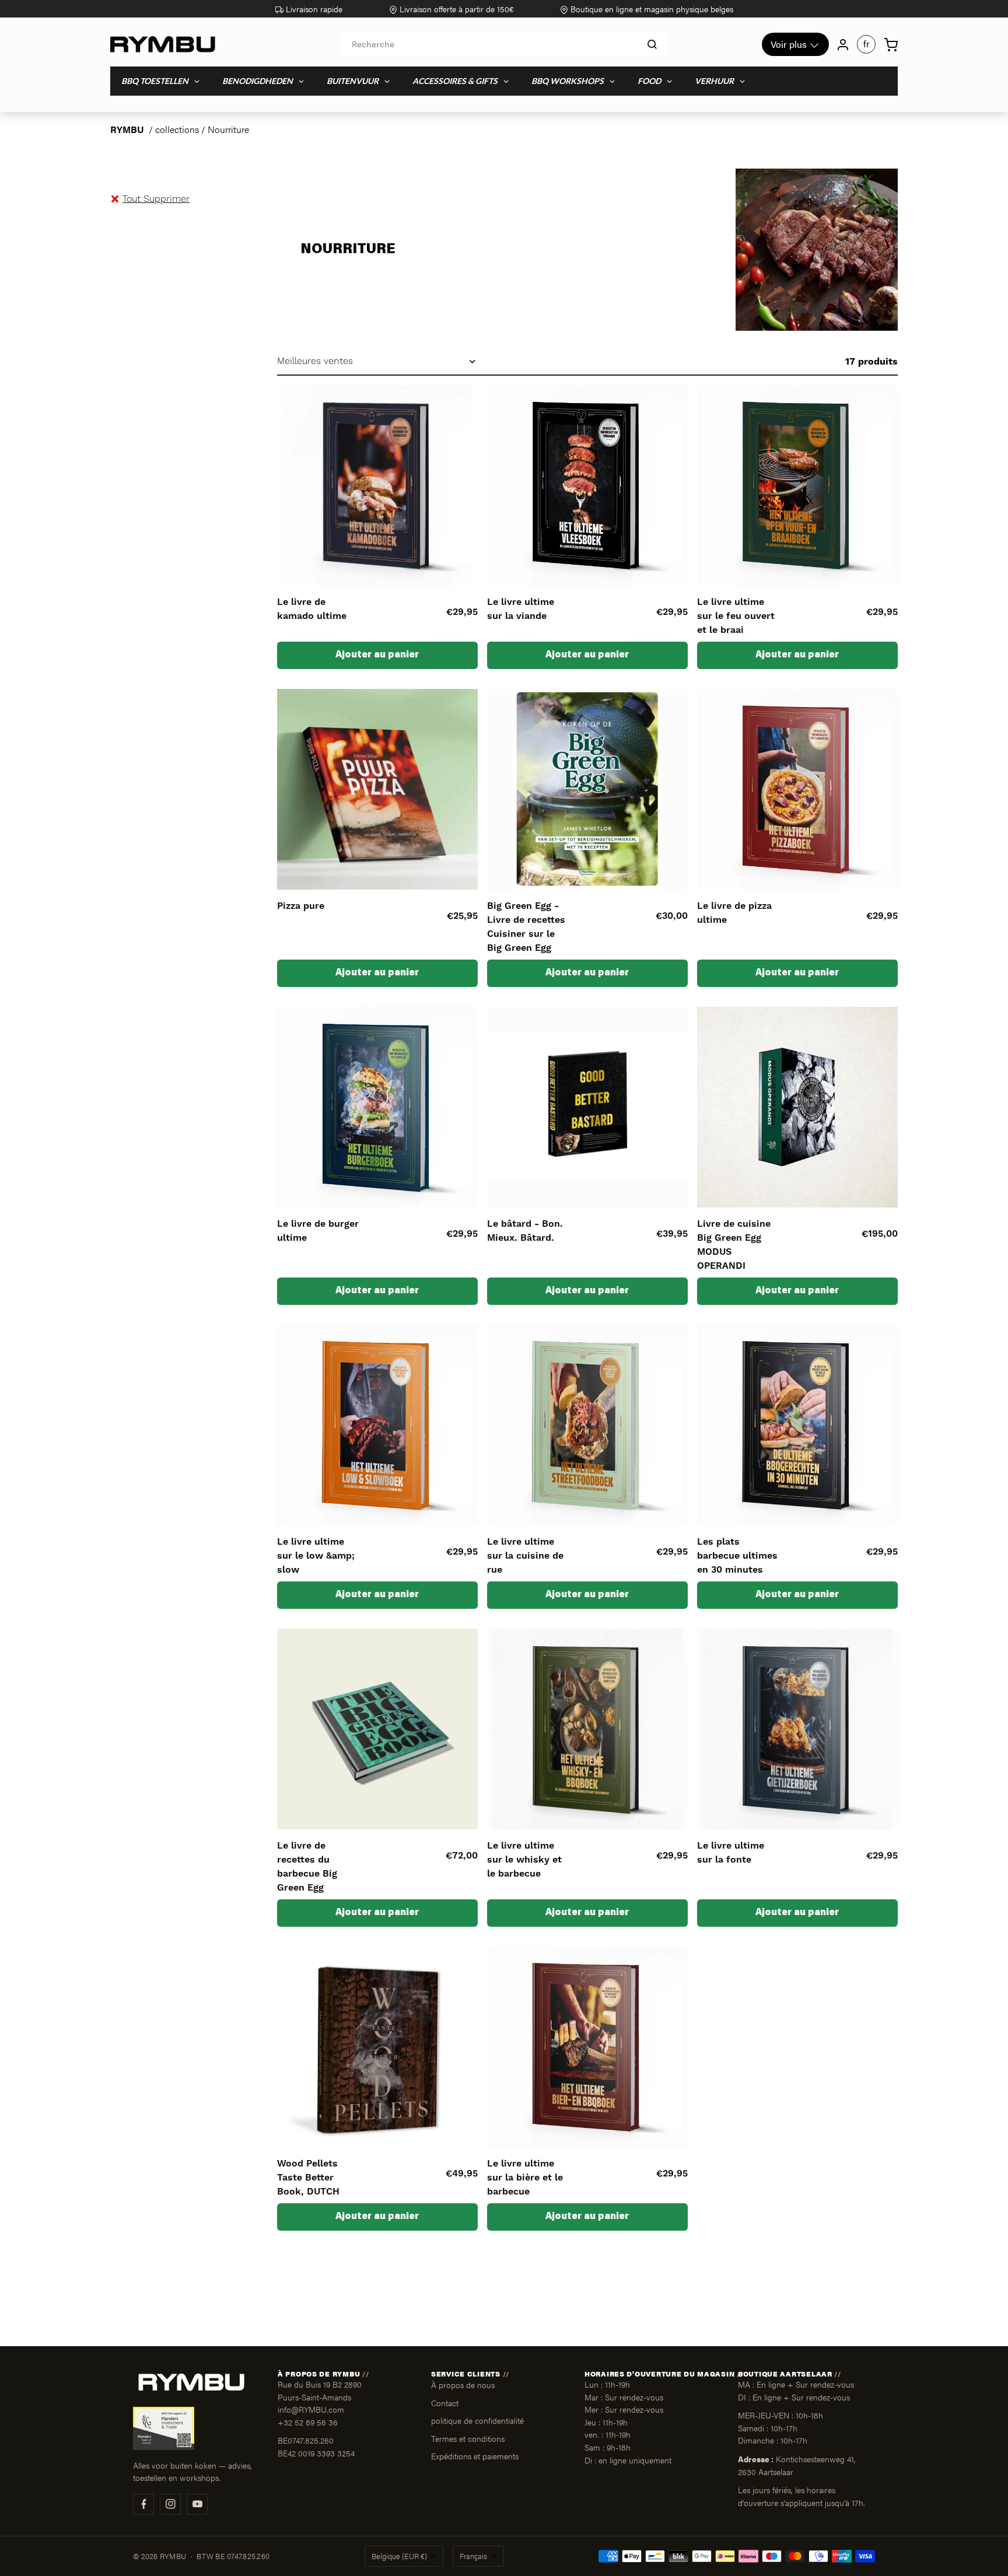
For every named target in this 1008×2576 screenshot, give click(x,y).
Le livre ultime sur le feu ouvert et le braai (736, 616)
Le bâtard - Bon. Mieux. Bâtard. (525, 1231)
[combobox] (504, 44)
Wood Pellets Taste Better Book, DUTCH (308, 2178)
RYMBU (127, 129)
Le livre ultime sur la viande (521, 609)
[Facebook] (143, 2504)
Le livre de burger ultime (318, 1231)
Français (473, 2556)
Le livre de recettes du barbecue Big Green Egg (307, 1867)
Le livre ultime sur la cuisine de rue (525, 1556)
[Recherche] (652, 44)
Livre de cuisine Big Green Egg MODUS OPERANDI (734, 1245)
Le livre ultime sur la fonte (731, 1853)
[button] (156, 199)
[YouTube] (197, 2504)
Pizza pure (301, 906)
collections (177, 129)
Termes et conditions (468, 2438)
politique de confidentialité (477, 2420)
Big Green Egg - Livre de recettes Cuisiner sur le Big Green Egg (526, 927)
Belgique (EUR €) (399, 2556)
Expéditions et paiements (475, 2456)
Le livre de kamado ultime (312, 609)
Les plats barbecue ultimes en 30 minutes (737, 1556)
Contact (445, 2403)
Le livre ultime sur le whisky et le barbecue (524, 1860)
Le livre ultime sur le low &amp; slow (316, 1556)
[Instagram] (170, 2504)
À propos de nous (463, 2385)
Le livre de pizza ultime (734, 913)
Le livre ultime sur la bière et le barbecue (525, 2178)
